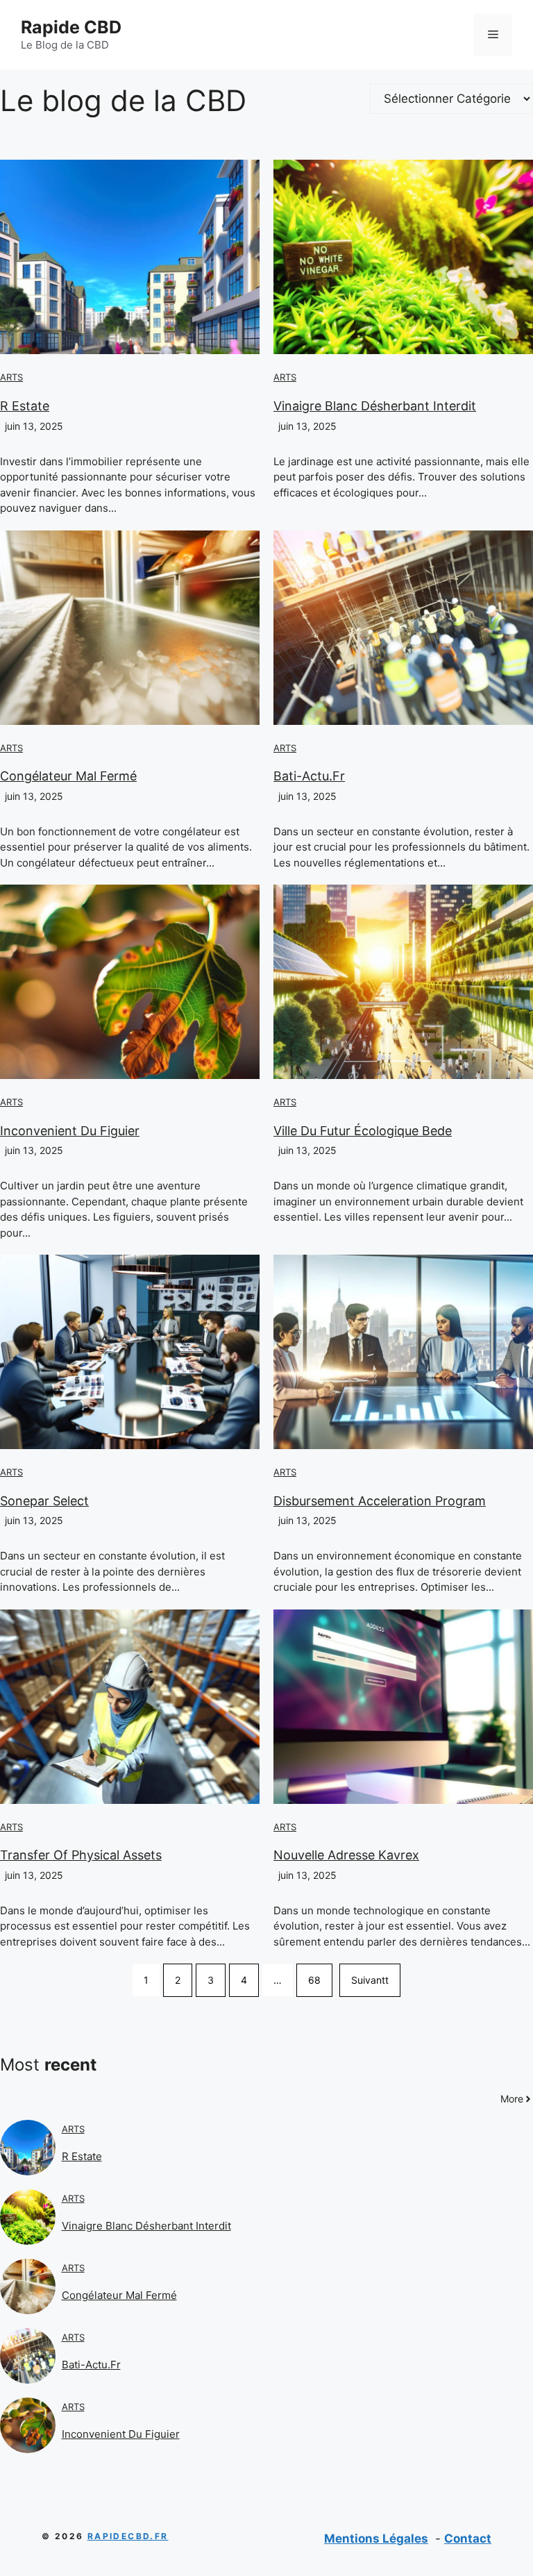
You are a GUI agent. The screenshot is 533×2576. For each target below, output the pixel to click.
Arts (11, 377)
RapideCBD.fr (128, 2536)
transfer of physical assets (81, 1855)
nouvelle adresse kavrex (346, 1855)
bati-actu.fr (309, 776)
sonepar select (44, 1501)
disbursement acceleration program (380, 1501)
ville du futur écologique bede (363, 1131)
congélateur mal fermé (68, 776)
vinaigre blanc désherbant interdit (375, 406)
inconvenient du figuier (70, 1131)
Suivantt (370, 1980)
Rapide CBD (71, 27)
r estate (25, 406)
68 (314, 1980)
